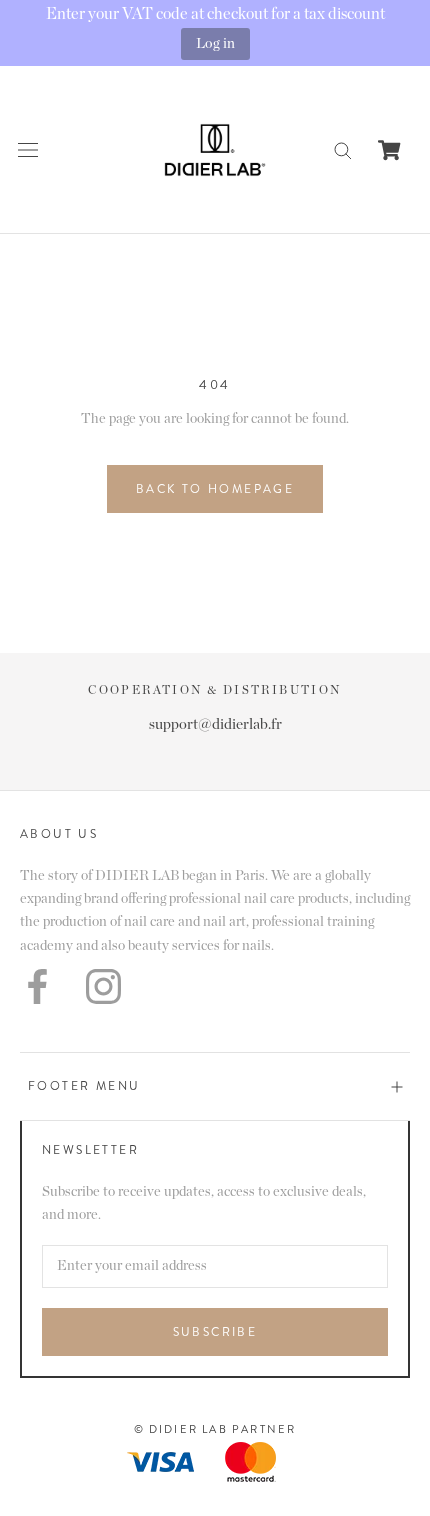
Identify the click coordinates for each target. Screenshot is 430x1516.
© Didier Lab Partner (215, 1429)
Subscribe (215, 1332)
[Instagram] (103, 986)
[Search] (343, 149)
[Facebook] (37, 986)
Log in (215, 43)
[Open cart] (389, 150)
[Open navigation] (28, 149)
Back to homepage (215, 489)
